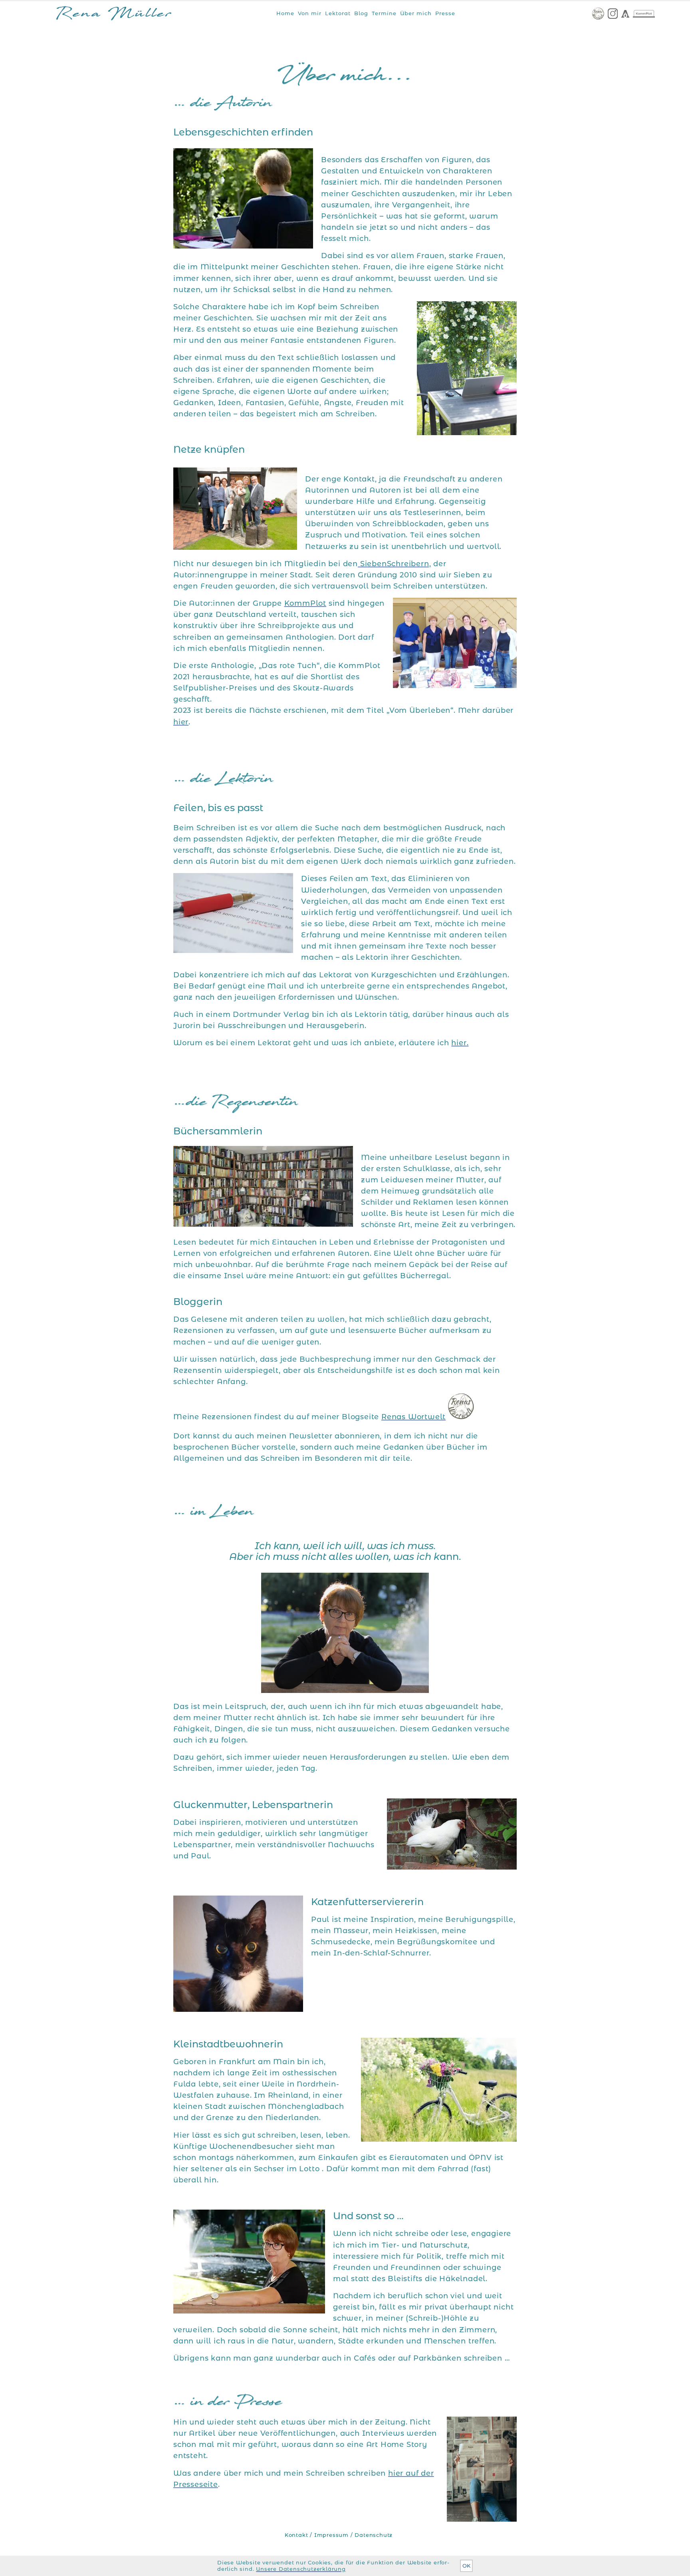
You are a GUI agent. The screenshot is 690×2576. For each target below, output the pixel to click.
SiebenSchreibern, (394, 564)
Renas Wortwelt (413, 1417)
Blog (361, 13)
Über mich (416, 13)
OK (466, 2566)
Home (285, 13)
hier (181, 722)
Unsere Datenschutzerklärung (301, 2569)
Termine (384, 13)
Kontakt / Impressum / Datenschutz (339, 2535)
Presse (445, 13)
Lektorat (338, 13)
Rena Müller (114, 15)
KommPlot (305, 603)
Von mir (310, 13)
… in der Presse (228, 2403)
